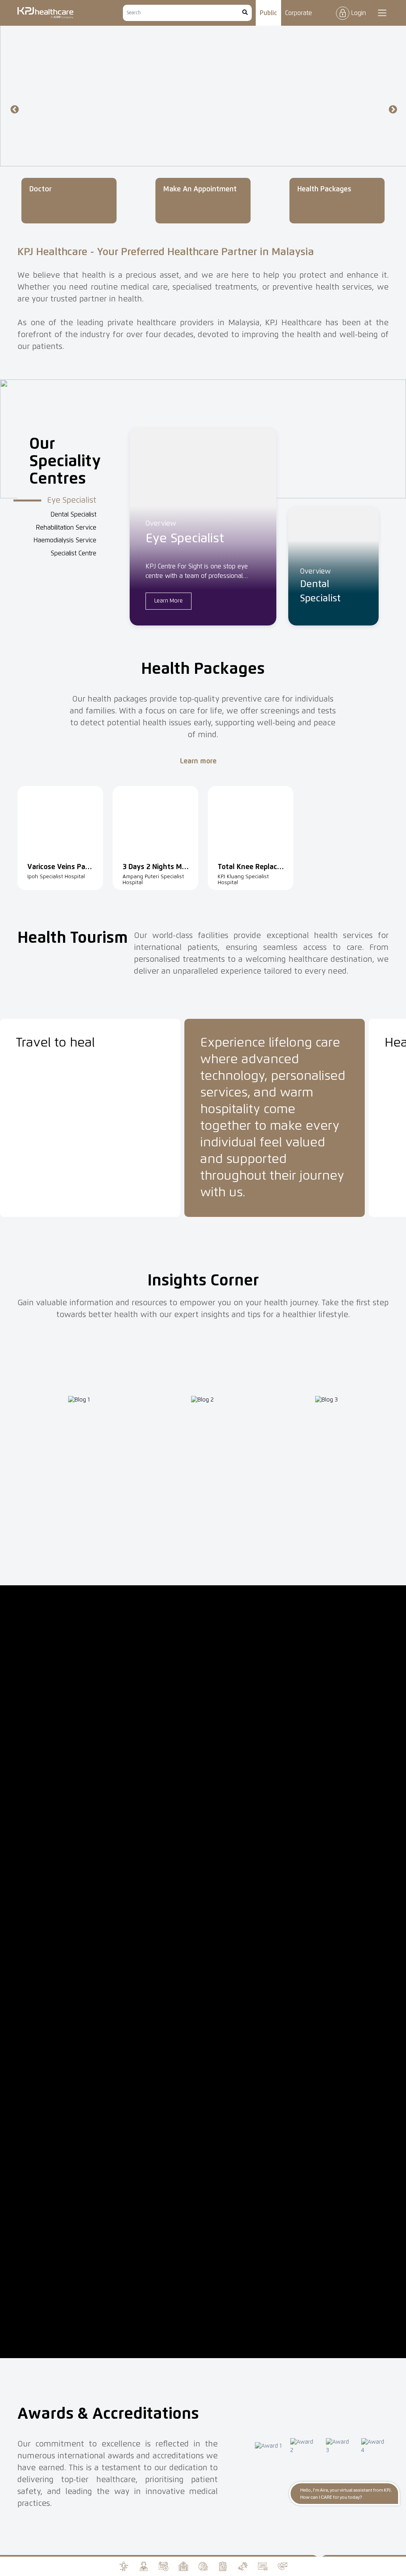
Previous (14, 109)
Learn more (199, 761)
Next (392, 109)
